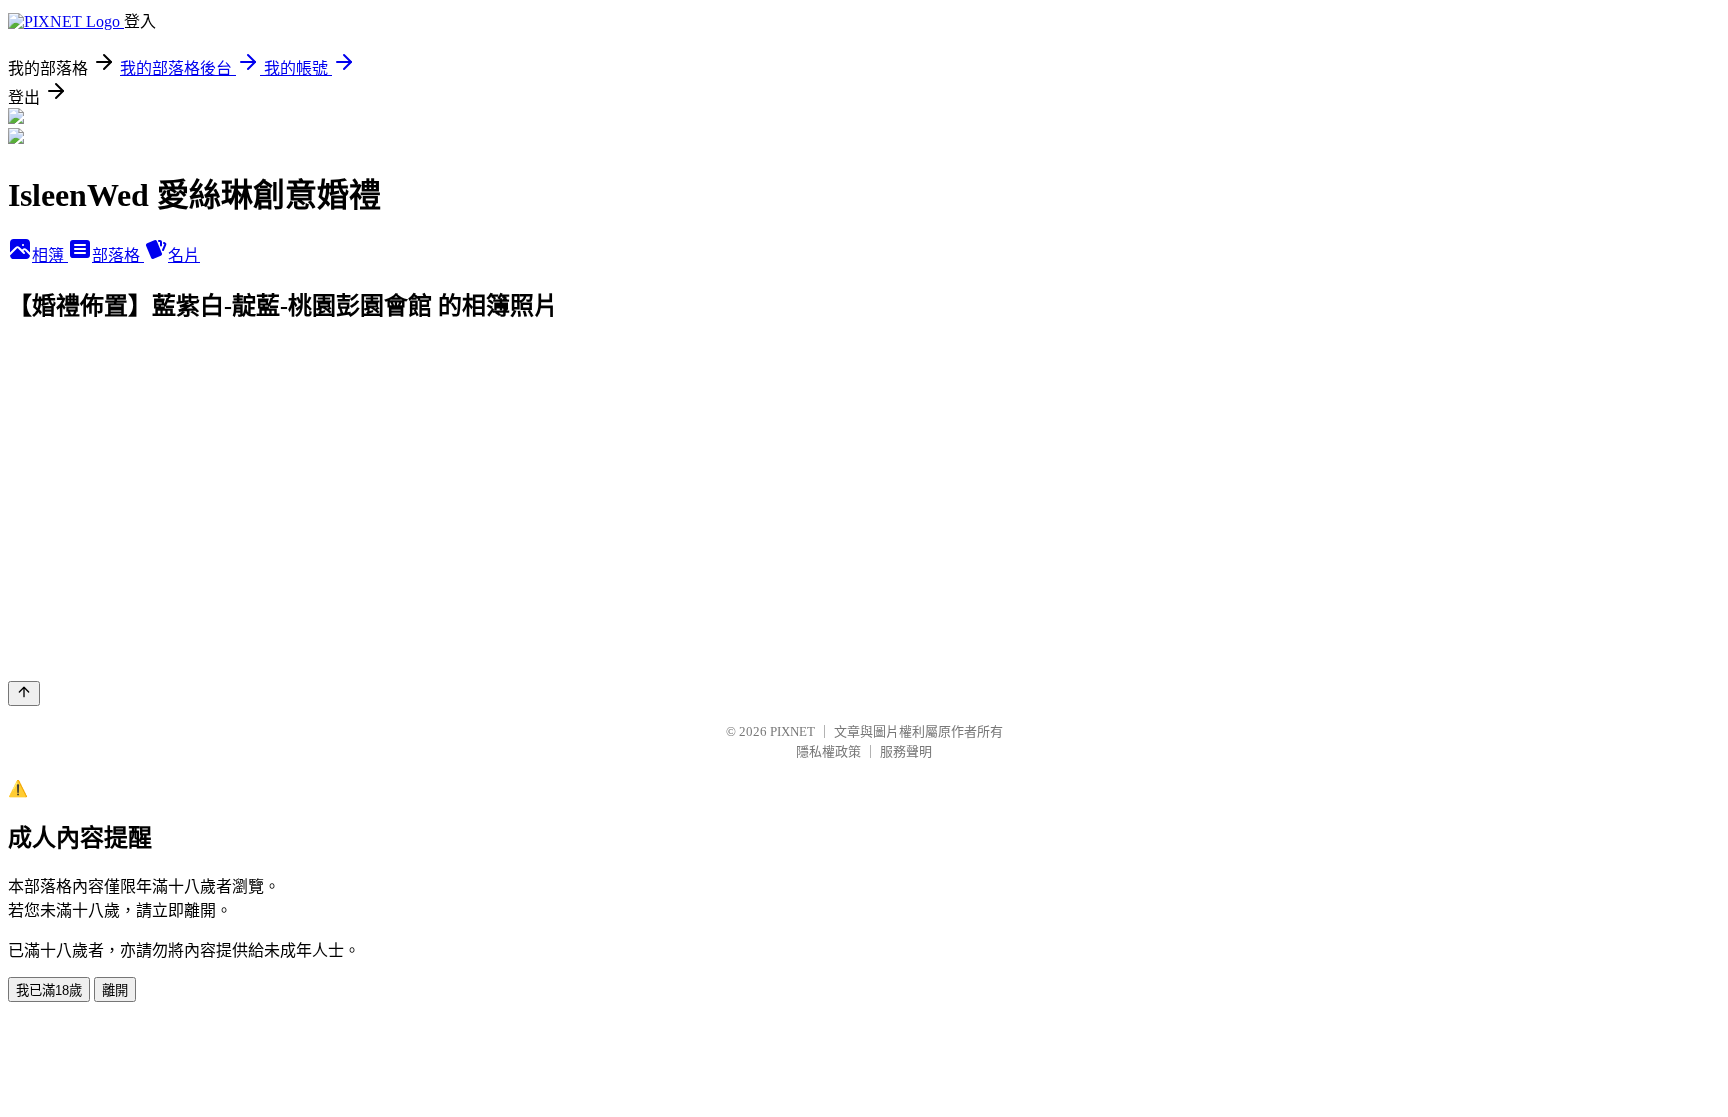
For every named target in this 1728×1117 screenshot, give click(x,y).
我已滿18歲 (49, 990)
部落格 (118, 255)
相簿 (50, 255)
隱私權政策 (828, 751)
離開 (115, 990)
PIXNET (792, 731)
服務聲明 (906, 751)
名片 (184, 255)
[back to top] (24, 693)
